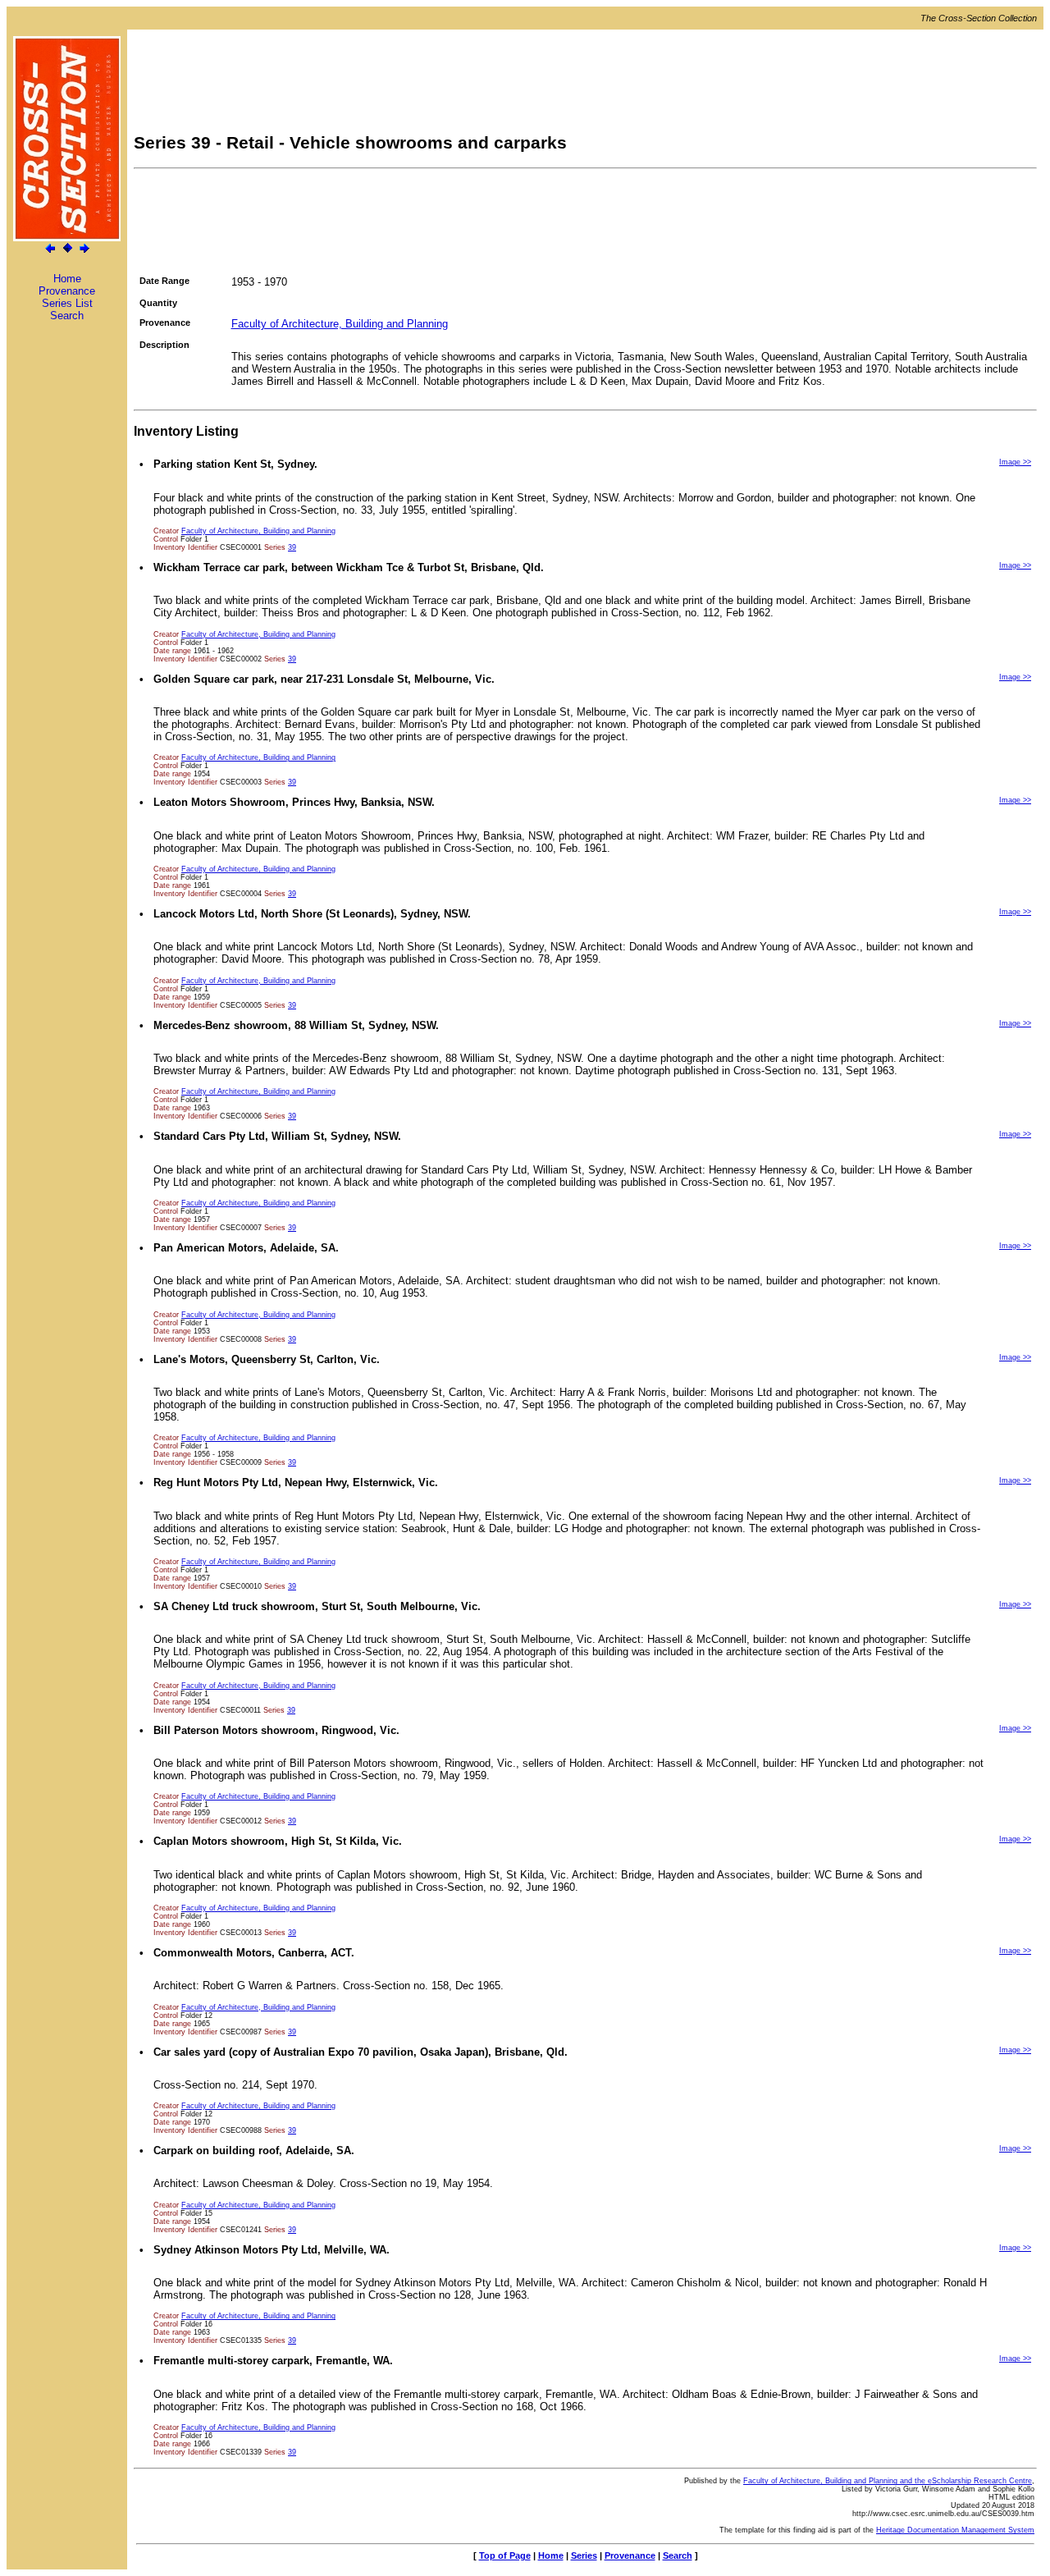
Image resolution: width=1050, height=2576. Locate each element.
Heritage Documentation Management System (955, 2530)
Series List (67, 303)
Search (67, 316)
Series (584, 2555)
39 (292, 547)
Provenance (67, 291)
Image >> (1015, 462)
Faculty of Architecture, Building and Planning (340, 324)
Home (67, 279)
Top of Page (505, 2555)
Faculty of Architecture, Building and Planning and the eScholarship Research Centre (888, 2481)
